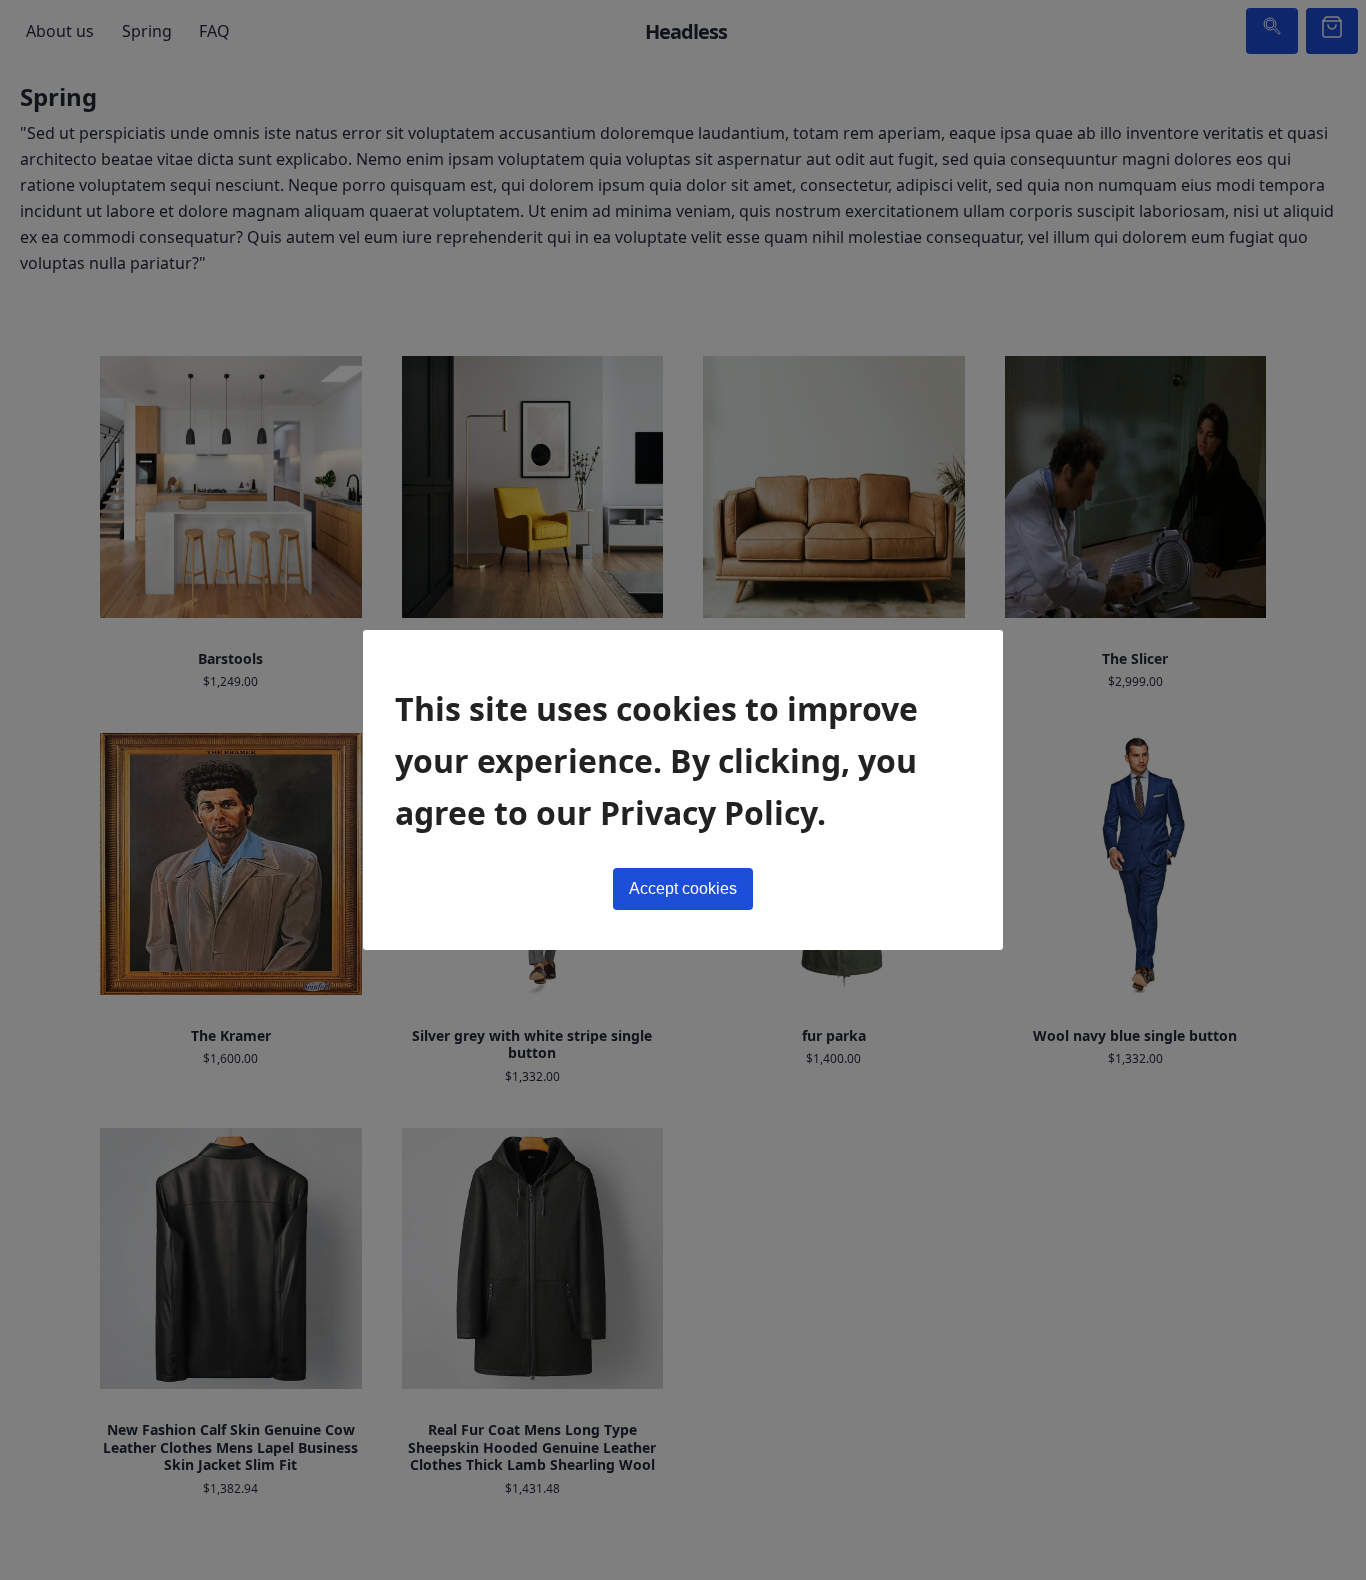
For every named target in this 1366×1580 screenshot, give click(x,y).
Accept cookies (683, 888)
